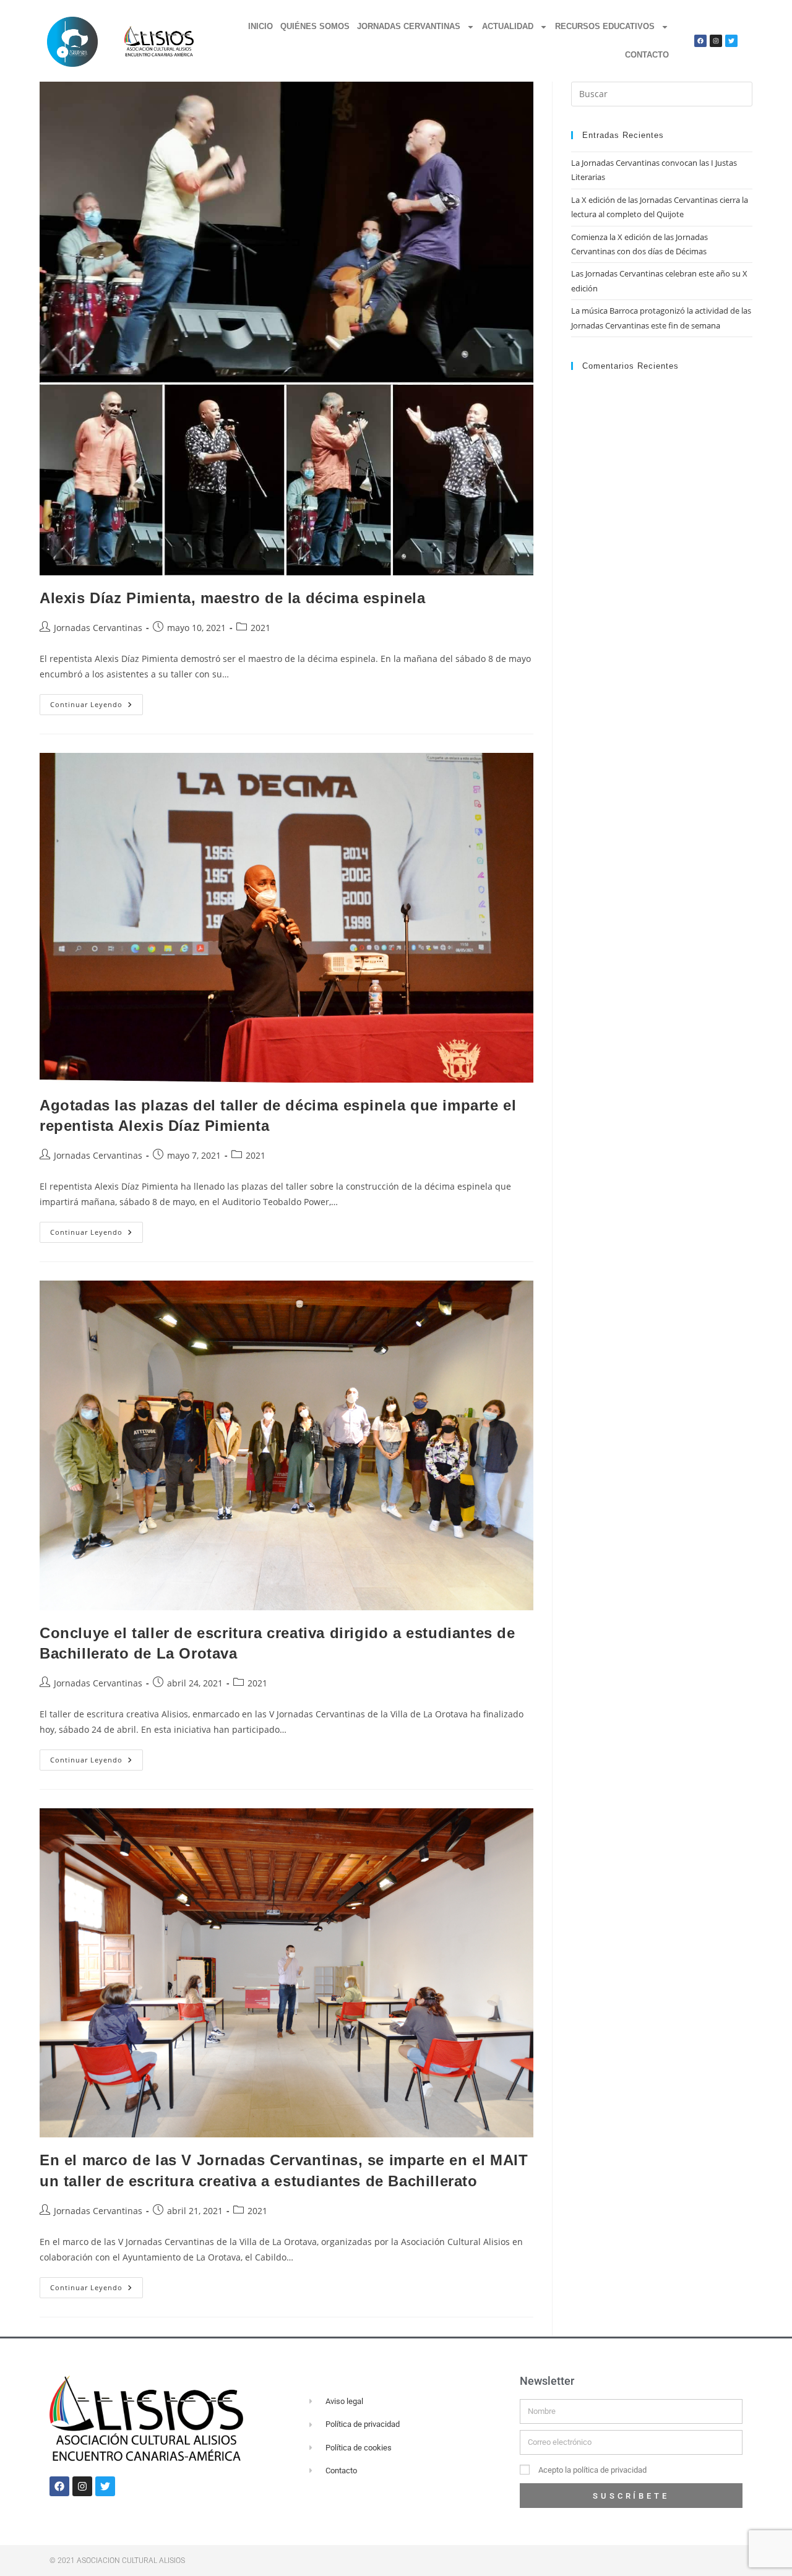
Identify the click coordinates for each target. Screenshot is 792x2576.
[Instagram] (716, 41)
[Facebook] (700, 41)
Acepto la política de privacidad (592, 2470)
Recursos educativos (605, 26)
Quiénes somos (315, 26)
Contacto (647, 55)
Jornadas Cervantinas (409, 26)
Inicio (260, 26)
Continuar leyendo (97, 702)
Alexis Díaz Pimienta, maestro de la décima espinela (233, 598)
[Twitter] (731, 41)
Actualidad (508, 26)
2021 (260, 628)
